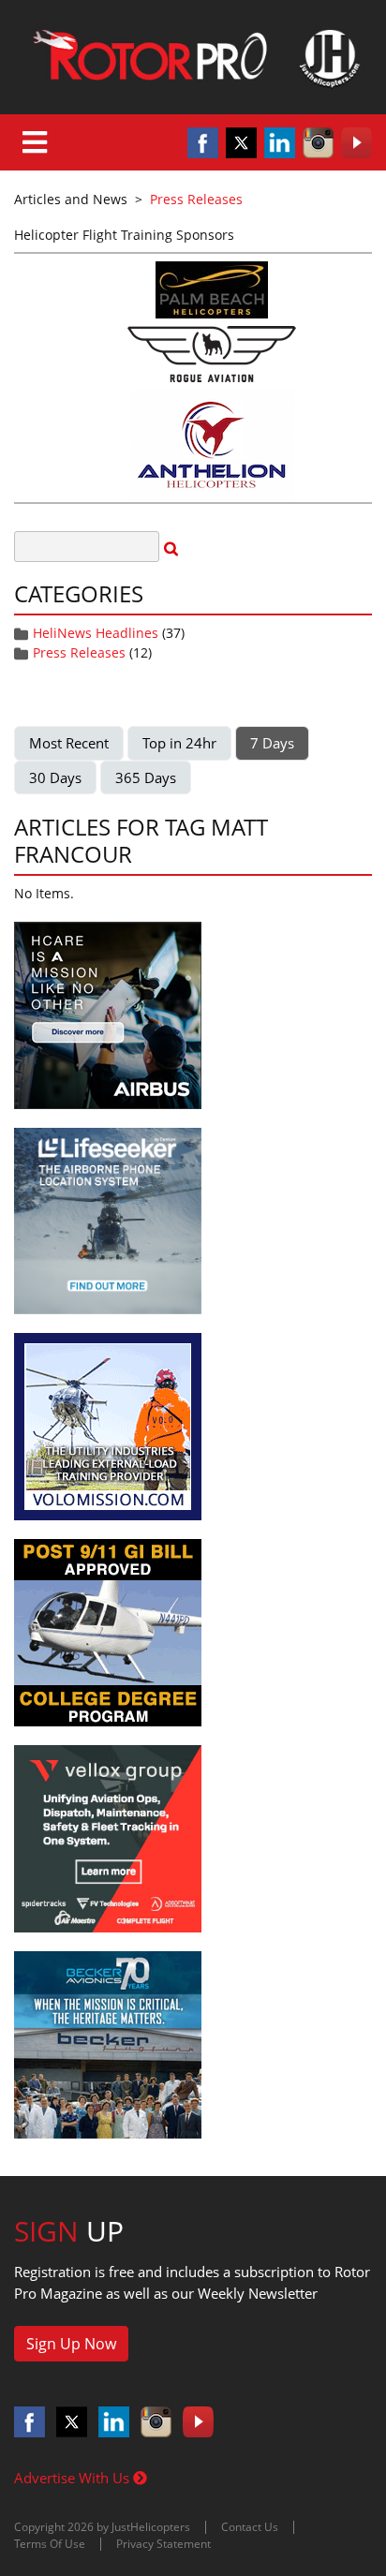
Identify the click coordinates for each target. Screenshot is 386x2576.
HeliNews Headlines (96, 633)
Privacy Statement (163, 2544)
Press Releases (79, 652)
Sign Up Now (71, 2344)
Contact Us (250, 2527)
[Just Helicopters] (193, 57)
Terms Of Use (50, 2544)
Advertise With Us (74, 2478)
